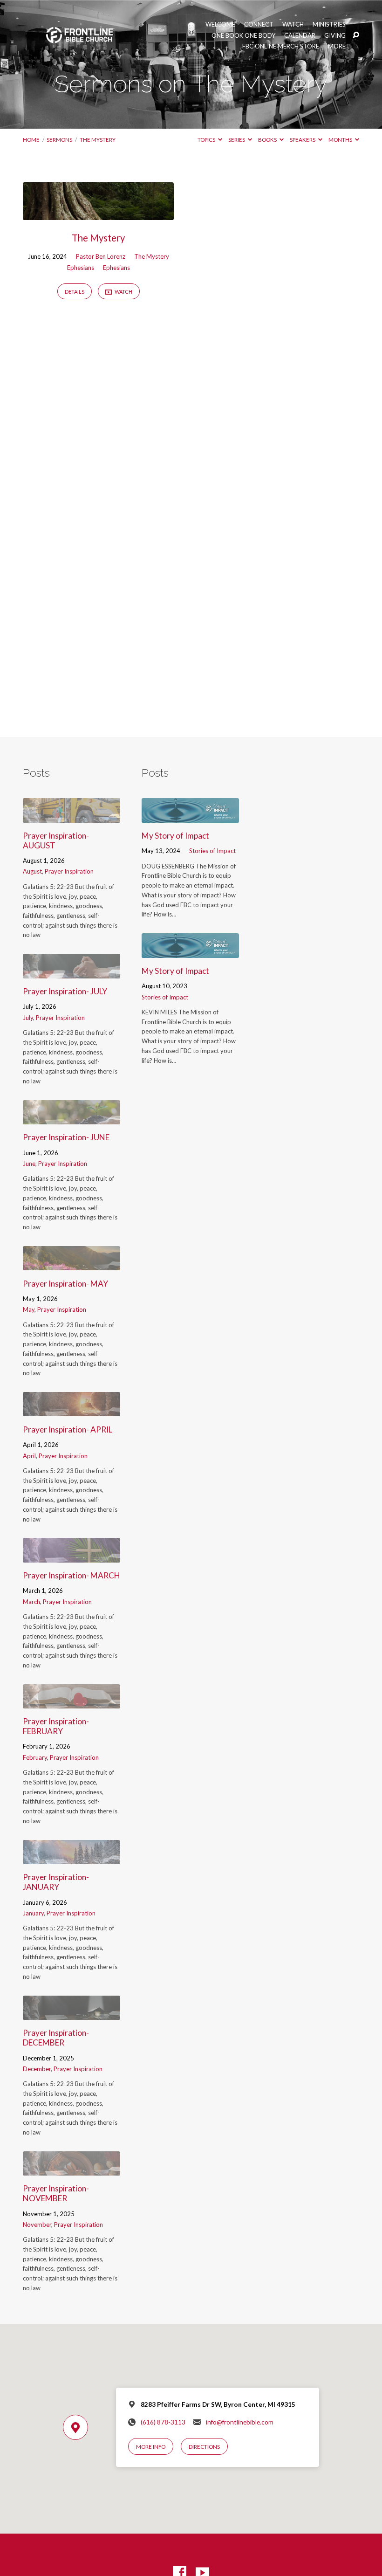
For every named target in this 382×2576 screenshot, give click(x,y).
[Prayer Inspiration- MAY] (72, 1264)
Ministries (329, 24)
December (37, 2069)
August (32, 871)
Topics (207, 140)
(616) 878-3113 (163, 2422)
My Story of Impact (175, 836)
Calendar (300, 36)
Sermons (59, 140)
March (31, 1602)
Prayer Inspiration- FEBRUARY (56, 1726)
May (29, 1309)
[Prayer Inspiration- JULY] (72, 972)
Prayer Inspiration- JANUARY (56, 1882)
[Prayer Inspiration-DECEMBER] (72, 2014)
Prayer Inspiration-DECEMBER (56, 2038)
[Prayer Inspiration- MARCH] (72, 1556)
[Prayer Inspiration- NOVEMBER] (72, 2169)
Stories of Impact (212, 851)
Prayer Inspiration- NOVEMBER (56, 2193)
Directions (204, 2447)
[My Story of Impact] (190, 816)
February (35, 1757)
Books (268, 140)
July (28, 1018)
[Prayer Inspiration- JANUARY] (72, 1858)
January (33, 1913)
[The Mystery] (98, 214)
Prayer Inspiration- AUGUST (56, 840)
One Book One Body (243, 36)
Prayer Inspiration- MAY (65, 1284)
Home (31, 140)
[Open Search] (356, 35)
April (29, 1456)
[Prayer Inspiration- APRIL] (72, 1410)
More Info (151, 2447)
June (29, 1164)
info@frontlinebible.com (240, 2422)
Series (237, 140)
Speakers (303, 140)
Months (341, 140)
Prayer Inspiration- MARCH (72, 1575)
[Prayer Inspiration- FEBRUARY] (72, 1702)
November (37, 2225)
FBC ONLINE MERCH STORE (281, 46)
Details (75, 292)
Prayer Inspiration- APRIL (68, 1429)
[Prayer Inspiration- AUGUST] (72, 816)
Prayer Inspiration (69, 871)
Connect (259, 24)
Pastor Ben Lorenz (101, 256)
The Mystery (98, 140)
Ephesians (81, 268)
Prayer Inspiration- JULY (65, 991)
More (337, 46)
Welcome (220, 24)
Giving (335, 36)
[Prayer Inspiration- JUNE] (72, 1118)
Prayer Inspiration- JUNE (66, 1137)
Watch (293, 24)
